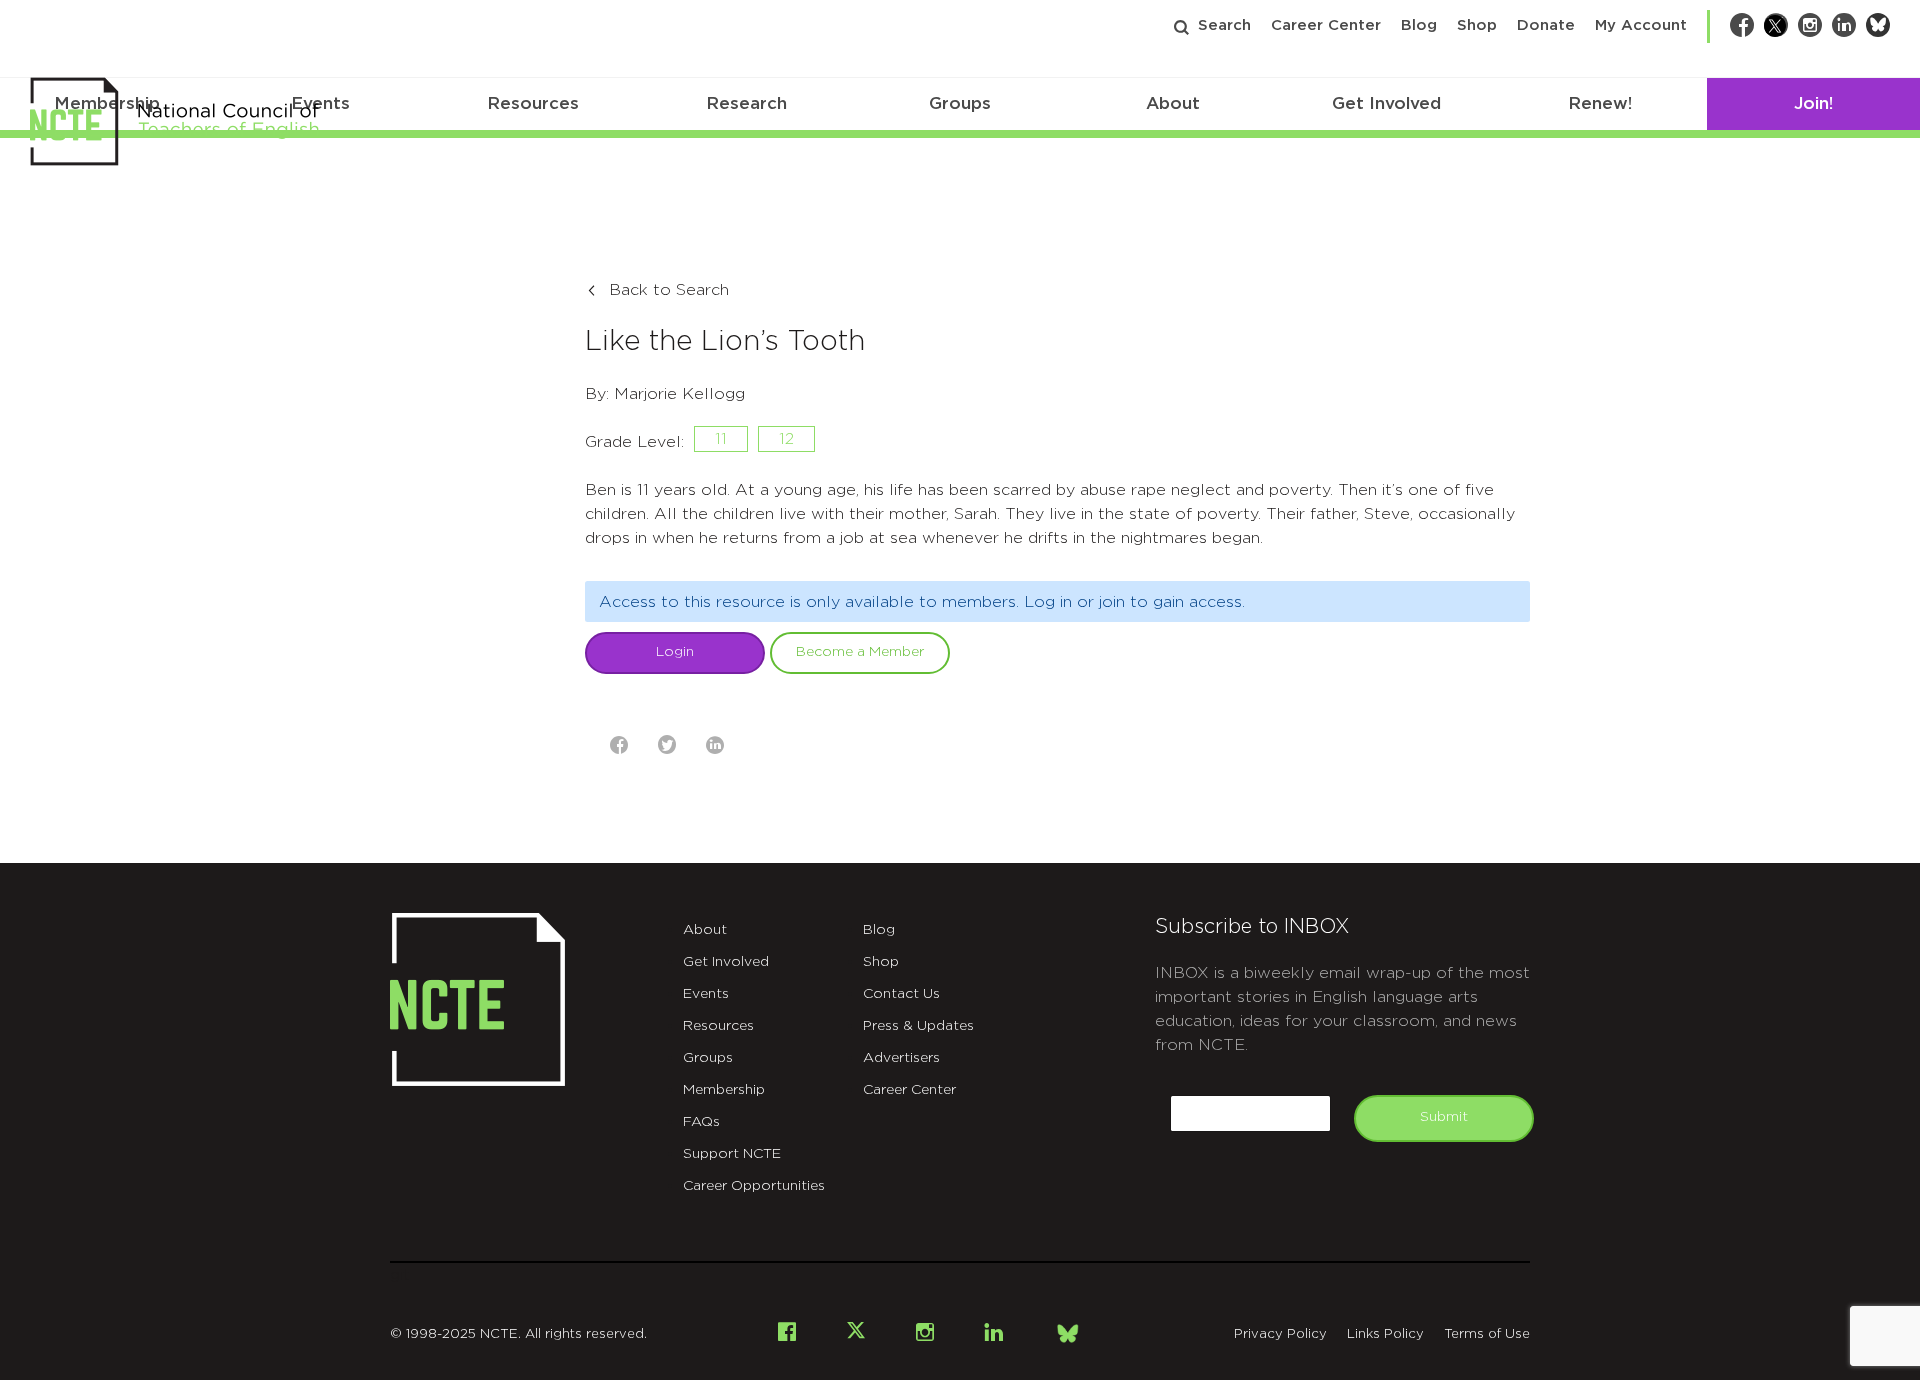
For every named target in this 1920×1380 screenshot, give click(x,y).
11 (721, 439)
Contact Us (901, 994)
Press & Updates (918, 1026)
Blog (1419, 25)
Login (675, 652)
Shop (1477, 25)
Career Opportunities (754, 1186)
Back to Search (669, 290)
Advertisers (901, 1058)
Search (1224, 25)
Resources (533, 103)
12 (786, 439)
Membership (724, 1090)
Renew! (1600, 103)
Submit (1444, 1117)
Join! (1813, 103)
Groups (960, 103)
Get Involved (1386, 103)
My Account (1641, 25)
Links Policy (1385, 1334)
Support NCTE (732, 1154)
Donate (1546, 25)
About (1173, 103)
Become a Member (860, 652)
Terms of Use (1487, 1334)
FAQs (701, 1122)
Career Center (1326, 25)
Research (746, 103)
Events (706, 994)
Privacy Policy (1280, 1334)
